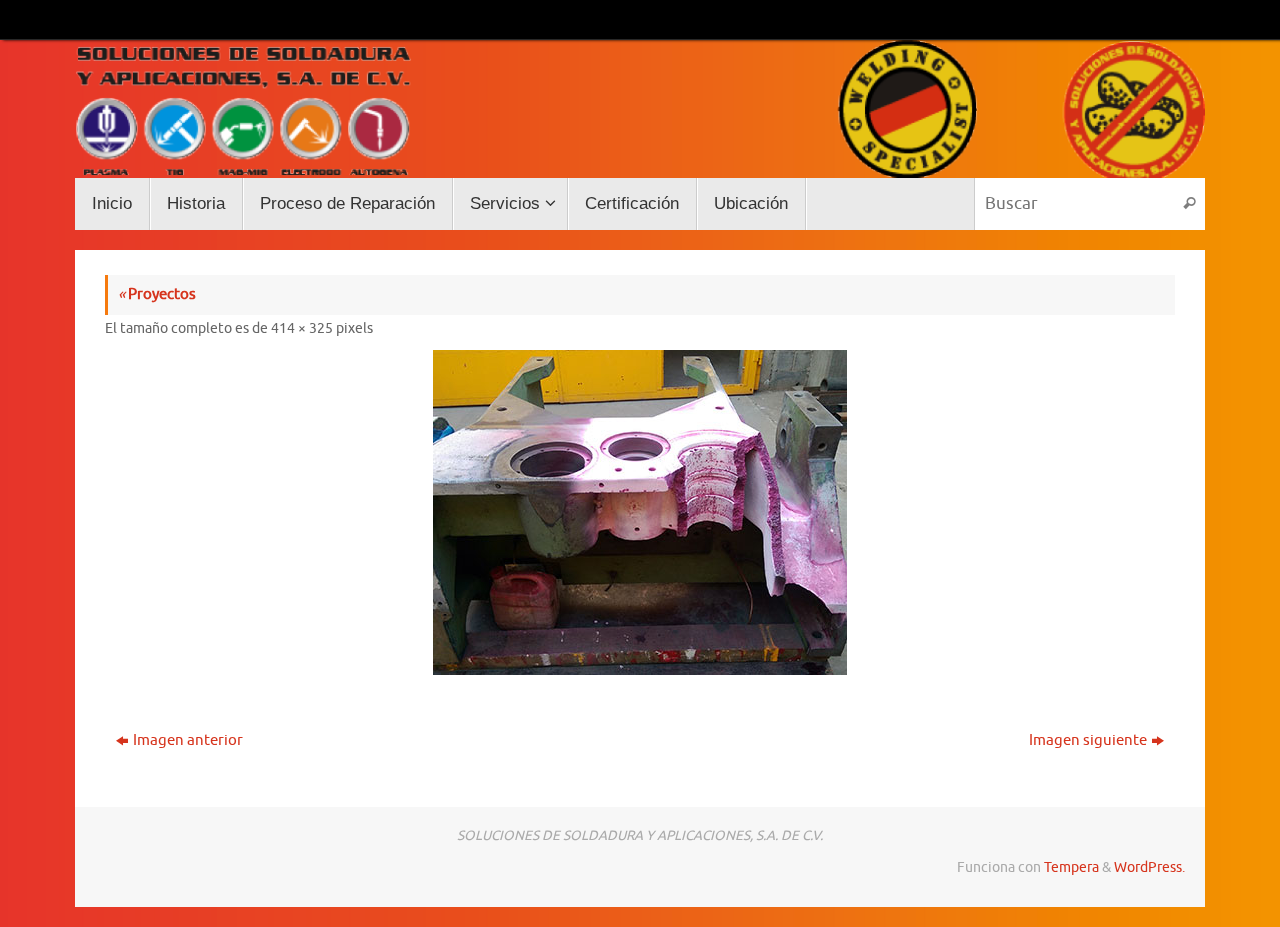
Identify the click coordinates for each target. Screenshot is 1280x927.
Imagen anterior (188, 740)
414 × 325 (302, 328)
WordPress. (1149, 867)
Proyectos (157, 294)
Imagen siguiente (1088, 740)
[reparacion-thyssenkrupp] (640, 512)
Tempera (1071, 867)
